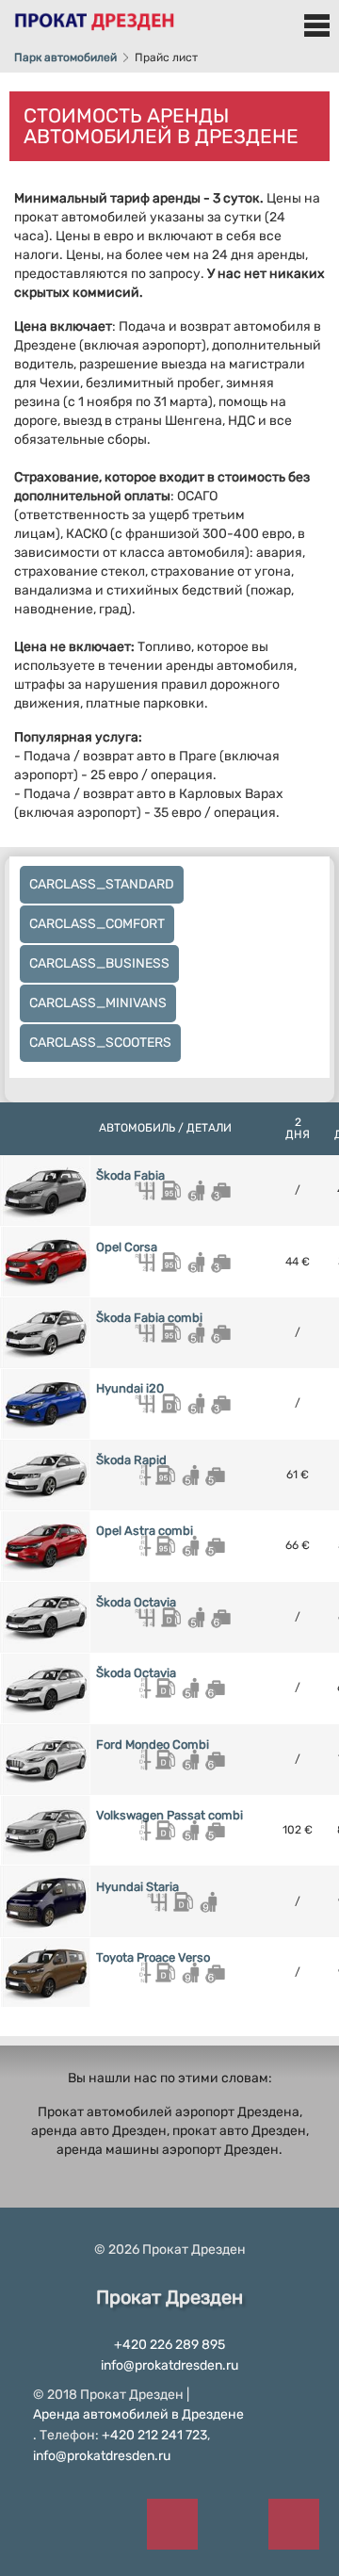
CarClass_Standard (102, 884)
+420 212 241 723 (154, 2435)
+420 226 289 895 (169, 2345)
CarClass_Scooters (100, 1043)
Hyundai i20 (130, 1388)
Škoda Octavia (136, 1602)
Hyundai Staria (137, 1887)
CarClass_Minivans (98, 1003)
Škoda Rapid (131, 1460)
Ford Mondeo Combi (153, 1745)
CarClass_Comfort (97, 924)
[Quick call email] (294, 2525)
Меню (316, 25)
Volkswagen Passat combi (169, 1815)
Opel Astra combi (145, 1531)
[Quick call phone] (172, 2525)
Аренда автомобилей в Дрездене (138, 2414)
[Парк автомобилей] (94, 16)
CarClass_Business (99, 963)
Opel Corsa (127, 1247)
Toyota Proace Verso (153, 1957)
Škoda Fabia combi (149, 1318)
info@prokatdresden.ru (169, 2365)
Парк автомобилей (65, 57)
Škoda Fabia (130, 1175)
